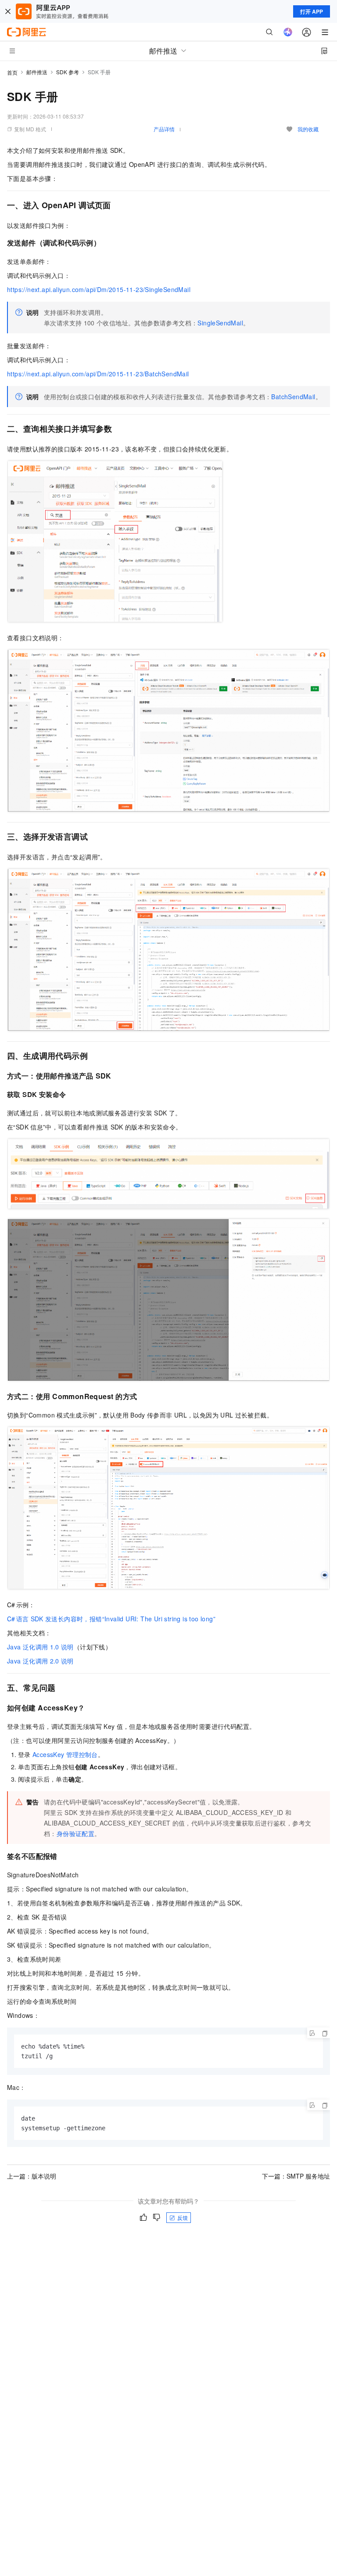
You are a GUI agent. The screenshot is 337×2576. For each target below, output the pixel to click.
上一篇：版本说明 (32, 2176)
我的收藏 (308, 129)
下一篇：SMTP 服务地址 (296, 2176)
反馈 (183, 2217)
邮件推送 (37, 72)
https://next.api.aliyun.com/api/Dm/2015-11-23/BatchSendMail (98, 374)
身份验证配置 (75, 1833)
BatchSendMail (293, 397)
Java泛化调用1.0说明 (40, 1647)
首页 (12, 72)
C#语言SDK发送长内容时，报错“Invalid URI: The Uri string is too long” (111, 1619)
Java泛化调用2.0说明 (40, 1661)
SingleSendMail (220, 323)
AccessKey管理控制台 (65, 1754)
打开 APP (312, 11)
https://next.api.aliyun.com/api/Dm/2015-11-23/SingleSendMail (99, 289)
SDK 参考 (68, 72)
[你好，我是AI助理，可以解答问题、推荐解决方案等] (288, 32)
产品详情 (164, 129)
